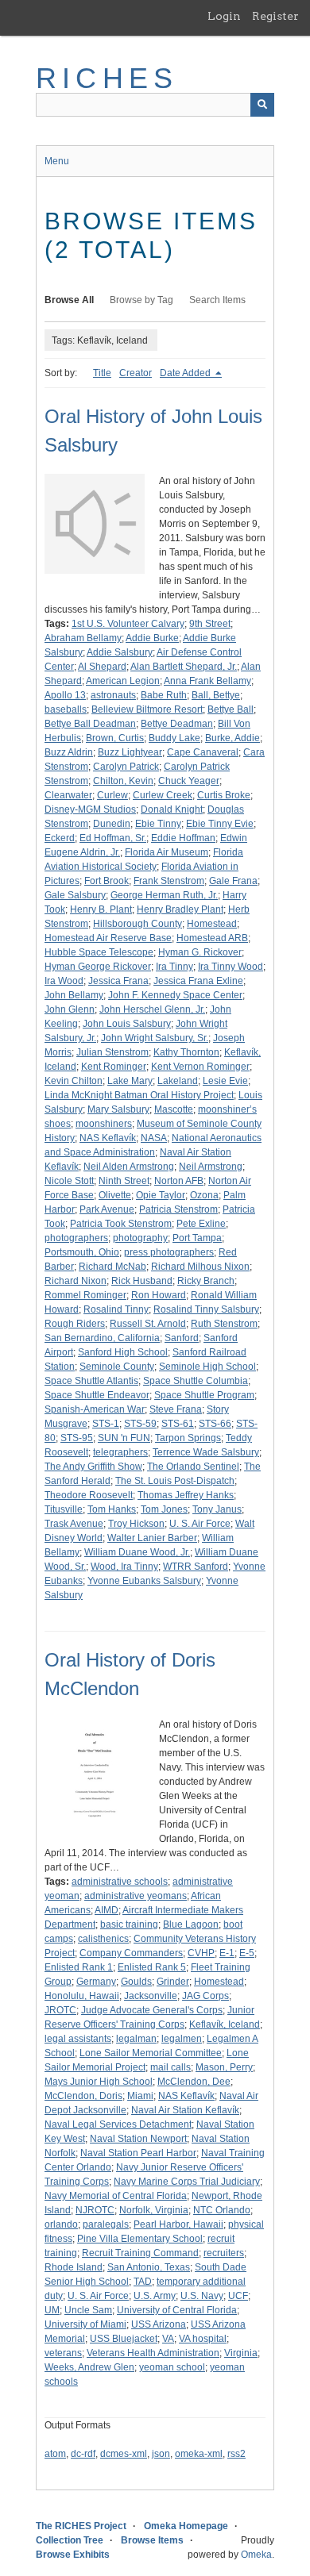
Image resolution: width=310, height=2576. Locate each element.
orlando (61, 2224)
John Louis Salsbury (127, 1024)
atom (55, 2454)
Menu (57, 161)
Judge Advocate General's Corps (152, 2010)
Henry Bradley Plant (180, 909)
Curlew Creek (163, 795)
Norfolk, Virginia (154, 2210)
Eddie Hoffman (183, 838)
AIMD (107, 1910)
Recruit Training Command (140, 2253)
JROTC (60, 2010)
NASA (154, 1138)
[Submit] (262, 105)
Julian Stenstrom (112, 1052)
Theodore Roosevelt (89, 1495)
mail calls (170, 2067)
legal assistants (78, 2039)
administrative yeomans (136, 1896)
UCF (238, 2296)
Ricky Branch (206, 1281)
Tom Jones (164, 1509)
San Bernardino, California (102, 1338)
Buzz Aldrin (69, 752)
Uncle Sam (88, 2310)
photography (140, 1238)
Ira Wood (64, 981)
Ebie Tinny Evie (220, 824)
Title (102, 373)
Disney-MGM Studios (90, 809)
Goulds (136, 1982)
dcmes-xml (124, 2454)
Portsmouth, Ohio (82, 1252)
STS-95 (77, 1438)
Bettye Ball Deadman (90, 724)
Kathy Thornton (186, 1052)
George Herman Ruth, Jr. (164, 895)
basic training (129, 1924)
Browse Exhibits (73, 2555)
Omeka (256, 2555)
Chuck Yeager (189, 781)
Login (224, 16)
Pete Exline (201, 1224)
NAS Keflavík (108, 1138)
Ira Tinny (174, 967)
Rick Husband (142, 1281)
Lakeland (178, 1081)
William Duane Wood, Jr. (137, 1552)
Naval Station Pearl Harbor (138, 2153)
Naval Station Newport (138, 2139)
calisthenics (103, 1939)
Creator (136, 373)
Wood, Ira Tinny (124, 1567)
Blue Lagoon (191, 1924)
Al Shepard (102, 667)
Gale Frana (233, 881)
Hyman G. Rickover (200, 952)
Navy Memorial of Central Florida (116, 2196)
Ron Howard (159, 1295)
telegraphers (120, 1452)
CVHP (201, 1953)
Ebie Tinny (158, 824)
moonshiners (104, 1124)
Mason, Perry (224, 2067)
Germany (96, 1982)
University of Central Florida (177, 2310)
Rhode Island (74, 2267)
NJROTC (95, 2210)
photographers (76, 1238)
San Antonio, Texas (149, 2267)
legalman (136, 2039)
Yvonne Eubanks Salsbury (144, 1581)
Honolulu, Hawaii (82, 1996)
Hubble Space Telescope (99, 952)
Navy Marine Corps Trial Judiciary (187, 2182)
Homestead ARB (212, 938)
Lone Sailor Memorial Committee (151, 2053)
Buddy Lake (174, 738)
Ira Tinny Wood (231, 967)
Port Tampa (197, 1238)
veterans (63, 2353)
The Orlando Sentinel (193, 1467)
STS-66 (215, 1424)
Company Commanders (131, 1953)
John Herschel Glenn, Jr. (152, 1009)
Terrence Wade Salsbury (206, 1452)
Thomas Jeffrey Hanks (186, 1495)
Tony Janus (217, 1509)
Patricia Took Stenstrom (121, 1224)
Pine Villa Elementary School (140, 2239)
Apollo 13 (65, 695)
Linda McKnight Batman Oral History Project (139, 1095)
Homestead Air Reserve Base (108, 938)
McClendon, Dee (194, 2082)
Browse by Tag (141, 300)
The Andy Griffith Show (93, 1467)
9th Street (210, 624)
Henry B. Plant (101, 909)
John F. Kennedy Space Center (175, 995)
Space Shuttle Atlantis (91, 1381)
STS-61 (178, 1424)
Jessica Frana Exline (198, 981)
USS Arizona (159, 2324)
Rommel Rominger (85, 1295)
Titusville (64, 1509)
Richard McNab (112, 1267)
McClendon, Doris (83, 2096)
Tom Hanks (112, 1509)
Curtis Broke (224, 795)
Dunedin (112, 824)
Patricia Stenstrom (178, 1209)
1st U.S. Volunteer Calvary (128, 624)
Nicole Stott (69, 1181)
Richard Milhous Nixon (200, 1267)
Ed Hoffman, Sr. (113, 838)
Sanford (182, 1338)
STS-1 (106, 1424)
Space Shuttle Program (204, 1395)
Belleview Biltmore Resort (147, 709)
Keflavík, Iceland (225, 2024)
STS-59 (140, 1424)
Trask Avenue (74, 1524)
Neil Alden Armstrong (129, 1167)
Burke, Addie (232, 738)
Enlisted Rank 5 (152, 1967)
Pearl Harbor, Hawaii (178, 2224)
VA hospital (203, 2339)
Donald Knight (172, 809)
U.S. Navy (202, 2296)
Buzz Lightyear (130, 752)
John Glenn (70, 1009)
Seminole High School (207, 1367)
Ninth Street (124, 1181)
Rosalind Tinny (116, 1309)
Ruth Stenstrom (224, 1324)
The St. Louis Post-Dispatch (175, 1481)
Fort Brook (107, 881)
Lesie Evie (225, 1081)
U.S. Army (155, 2296)
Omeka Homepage (186, 2526)
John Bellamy (74, 995)
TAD (143, 2282)
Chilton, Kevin (123, 781)
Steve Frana (176, 1409)
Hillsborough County (138, 924)
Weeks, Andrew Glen (89, 2367)
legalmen (182, 2039)
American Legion (123, 681)
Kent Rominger (114, 1067)
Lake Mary (130, 1081)
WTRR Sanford (196, 1567)
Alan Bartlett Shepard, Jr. (184, 667)
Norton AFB (179, 1181)
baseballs (66, 709)
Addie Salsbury (120, 652)
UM (52, 2310)
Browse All (69, 300)
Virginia (241, 2353)
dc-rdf (83, 2454)
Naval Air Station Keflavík (185, 2110)
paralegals (106, 2224)
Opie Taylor (161, 1195)
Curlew (112, 795)
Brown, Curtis (115, 738)
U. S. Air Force (200, 1524)
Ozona (204, 1195)
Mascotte (174, 1109)
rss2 (236, 2454)
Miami (140, 2096)
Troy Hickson (136, 1524)
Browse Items (152, 2540)
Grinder (173, 1982)
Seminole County (117, 1367)
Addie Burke (152, 638)
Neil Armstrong (211, 1167)
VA (168, 2339)
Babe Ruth (164, 695)
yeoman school (172, 2367)
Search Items (217, 300)
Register (275, 16)
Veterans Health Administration (153, 2353)
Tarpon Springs (188, 1438)
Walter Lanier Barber (152, 1538)
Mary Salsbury (118, 1109)
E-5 (247, 1953)
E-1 (227, 1953)
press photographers (169, 1252)
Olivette (115, 1195)
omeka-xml (199, 2454)
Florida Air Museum (167, 852)
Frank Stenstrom (169, 881)
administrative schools (120, 1882)
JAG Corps (205, 1996)
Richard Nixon (76, 1281)
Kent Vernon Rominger (200, 1067)
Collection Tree (70, 2540)
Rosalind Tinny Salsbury (206, 1309)
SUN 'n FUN (124, 1438)
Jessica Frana (118, 981)
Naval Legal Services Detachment (118, 2124)
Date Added (186, 373)
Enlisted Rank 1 (79, 1967)
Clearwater (68, 795)
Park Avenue (107, 1209)
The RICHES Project (81, 2526)
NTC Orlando (222, 2210)
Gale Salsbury (75, 895)
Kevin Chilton (74, 1081)
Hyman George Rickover (98, 967)
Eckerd (60, 838)
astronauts (113, 695)
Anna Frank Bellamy (207, 681)
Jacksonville (151, 1996)
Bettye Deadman (177, 724)
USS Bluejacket (124, 2339)
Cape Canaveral (203, 752)
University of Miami (85, 2324)
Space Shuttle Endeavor (97, 1395)
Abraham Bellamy (83, 638)
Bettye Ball (231, 709)
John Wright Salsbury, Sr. (155, 1038)
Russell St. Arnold (148, 1324)
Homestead (212, 924)
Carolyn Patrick (126, 767)
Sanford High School (123, 1352)
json (161, 2454)
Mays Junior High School (99, 2082)
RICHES (107, 78)
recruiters (224, 2253)
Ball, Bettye (216, 695)
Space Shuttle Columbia (196, 1381)
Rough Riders (75, 1324)
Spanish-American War (95, 1409)
